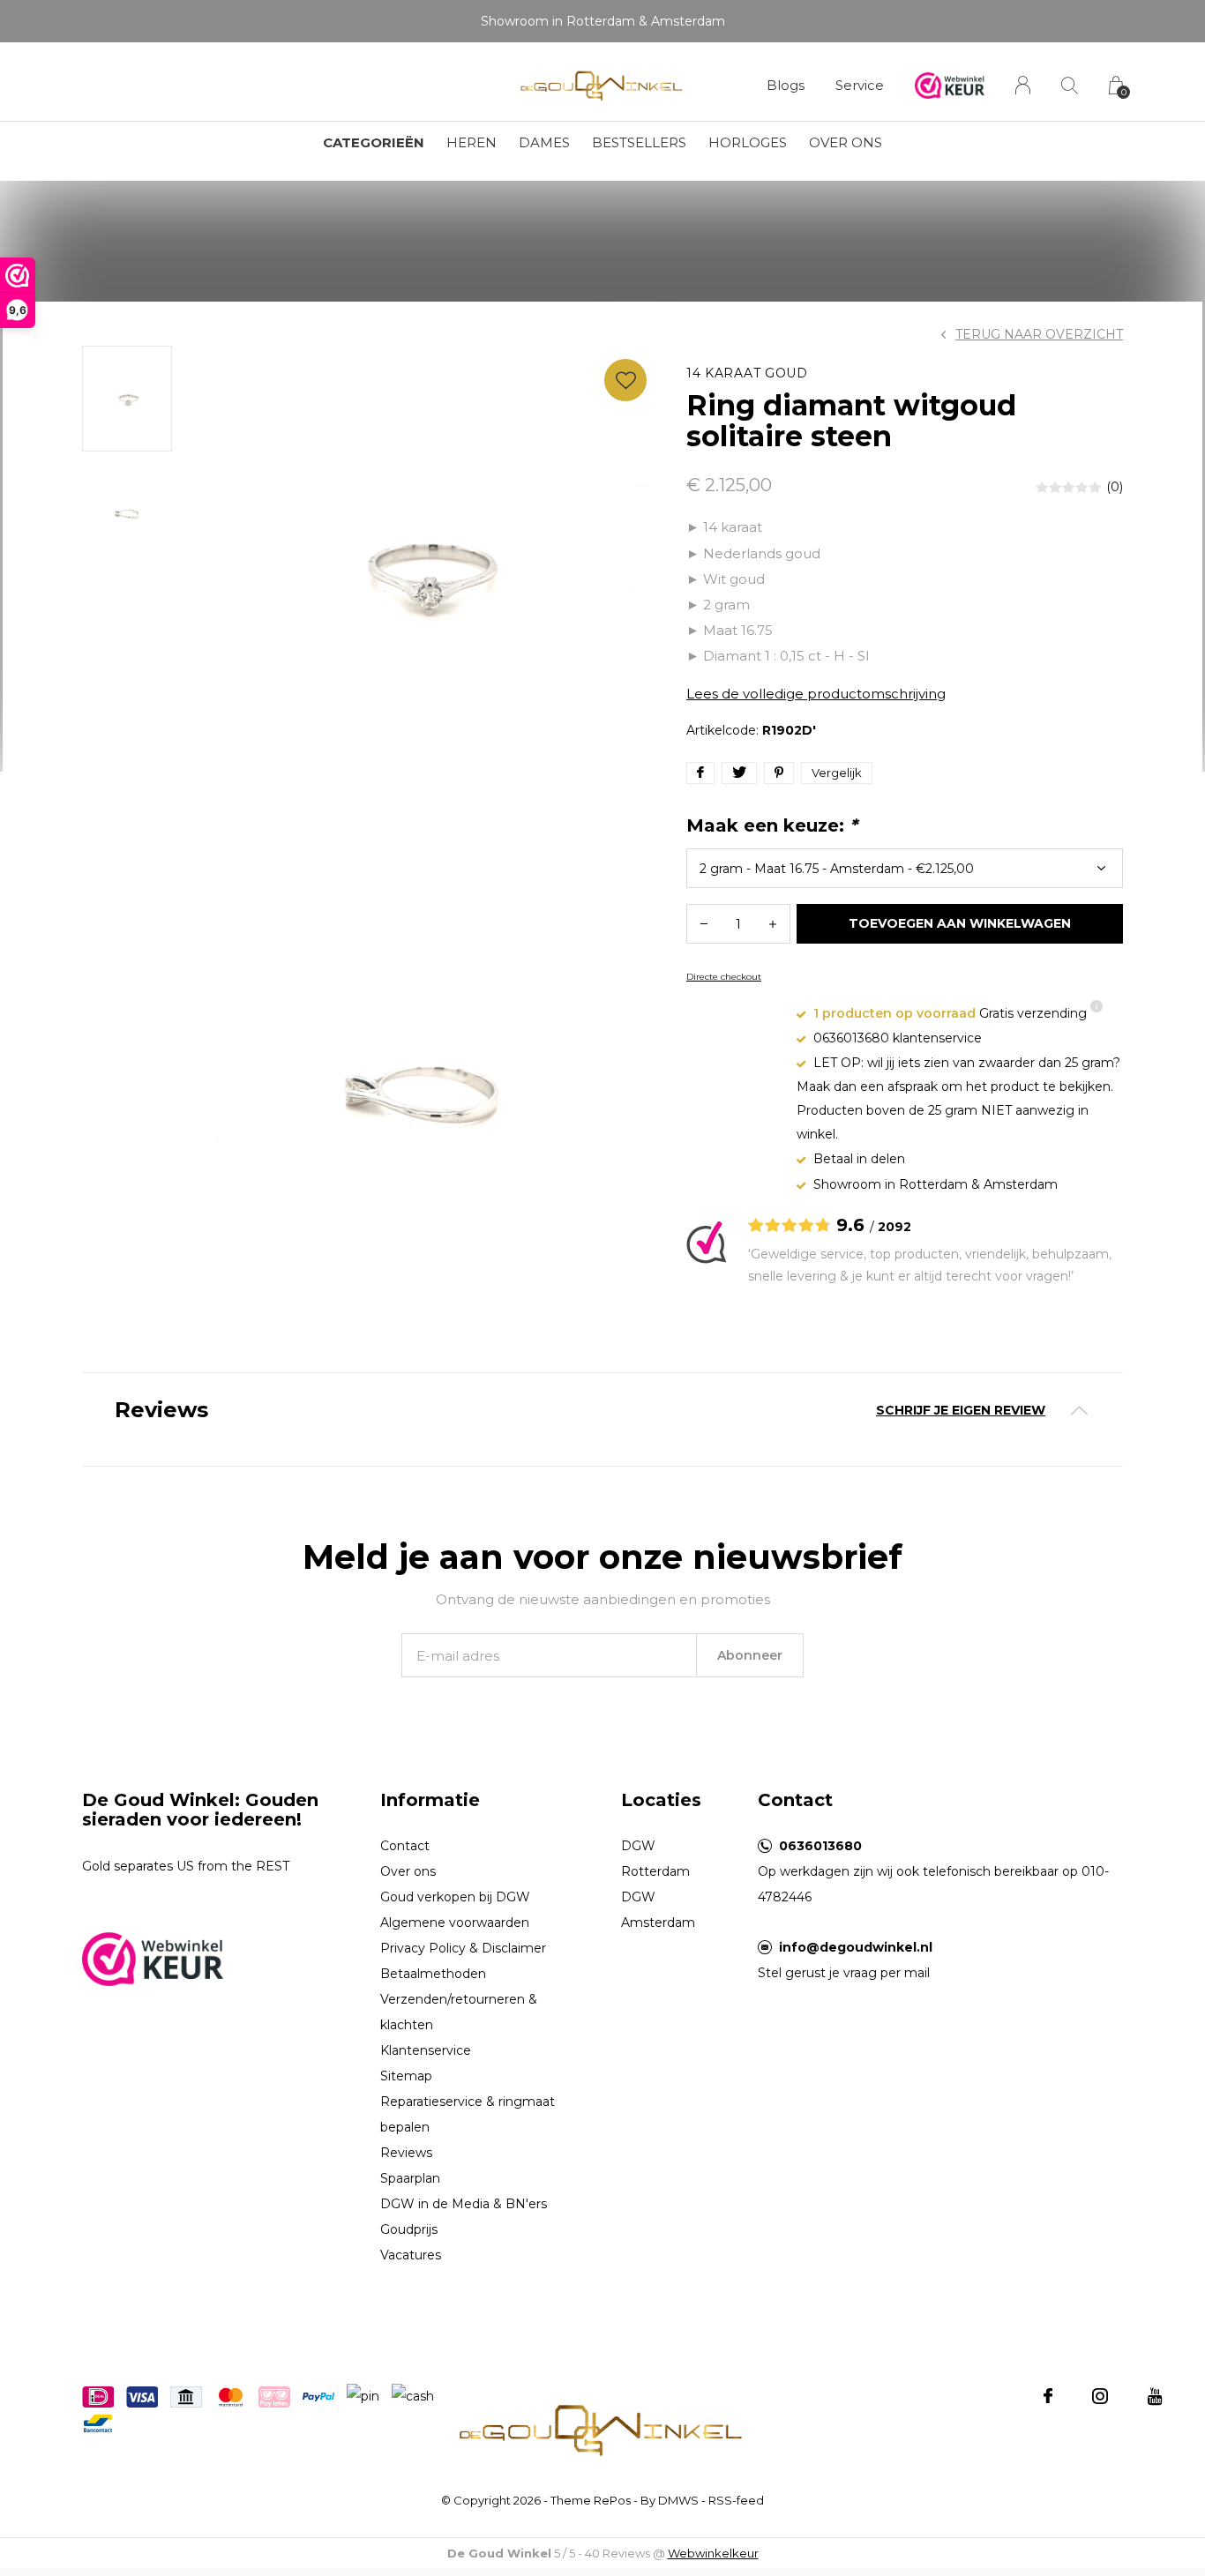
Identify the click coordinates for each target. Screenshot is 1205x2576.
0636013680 (820, 1846)
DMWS (678, 2500)
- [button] (704, 924)
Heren (472, 142)
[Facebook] (1048, 2396)
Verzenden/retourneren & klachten (459, 2012)
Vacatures (411, 2255)
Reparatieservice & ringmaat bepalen (468, 2114)
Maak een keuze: (772, 825)
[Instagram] (1100, 2396)
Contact (405, 1846)
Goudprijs (409, 2229)
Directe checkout (724, 977)
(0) (1115, 487)
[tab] (602, 1411)
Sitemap (406, 2076)
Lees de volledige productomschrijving (816, 694)
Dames (544, 142)
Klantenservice (426, 2050)
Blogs (786, 85)
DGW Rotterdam (655, 1859)
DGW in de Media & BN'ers (464, 2204)
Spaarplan (410, 2178)
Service (860, 85)
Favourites (625, 380)
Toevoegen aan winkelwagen (960, 923)
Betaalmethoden (433, 1974)
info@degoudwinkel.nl (856, 1947)
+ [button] (773, 924)
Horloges (748, 142)
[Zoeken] (1070, 85)
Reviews (406, 2153)
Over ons (846, 142)
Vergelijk (837, 773)
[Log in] (1023, 85)
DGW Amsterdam (658, 1910)
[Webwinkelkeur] (153, 1957)
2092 (894, 1227)
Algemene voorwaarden (455, 1923)
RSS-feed (736, 2500)
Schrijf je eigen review (961, 1410)
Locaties (661, 1800)
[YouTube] (1155, 2396)
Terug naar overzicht (1039, 334)
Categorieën (374, 142)
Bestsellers (639, 142)
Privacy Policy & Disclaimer (463, 1948)
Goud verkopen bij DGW (455, 1897)
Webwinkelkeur (713, 2553)
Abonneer (750, 1655)
